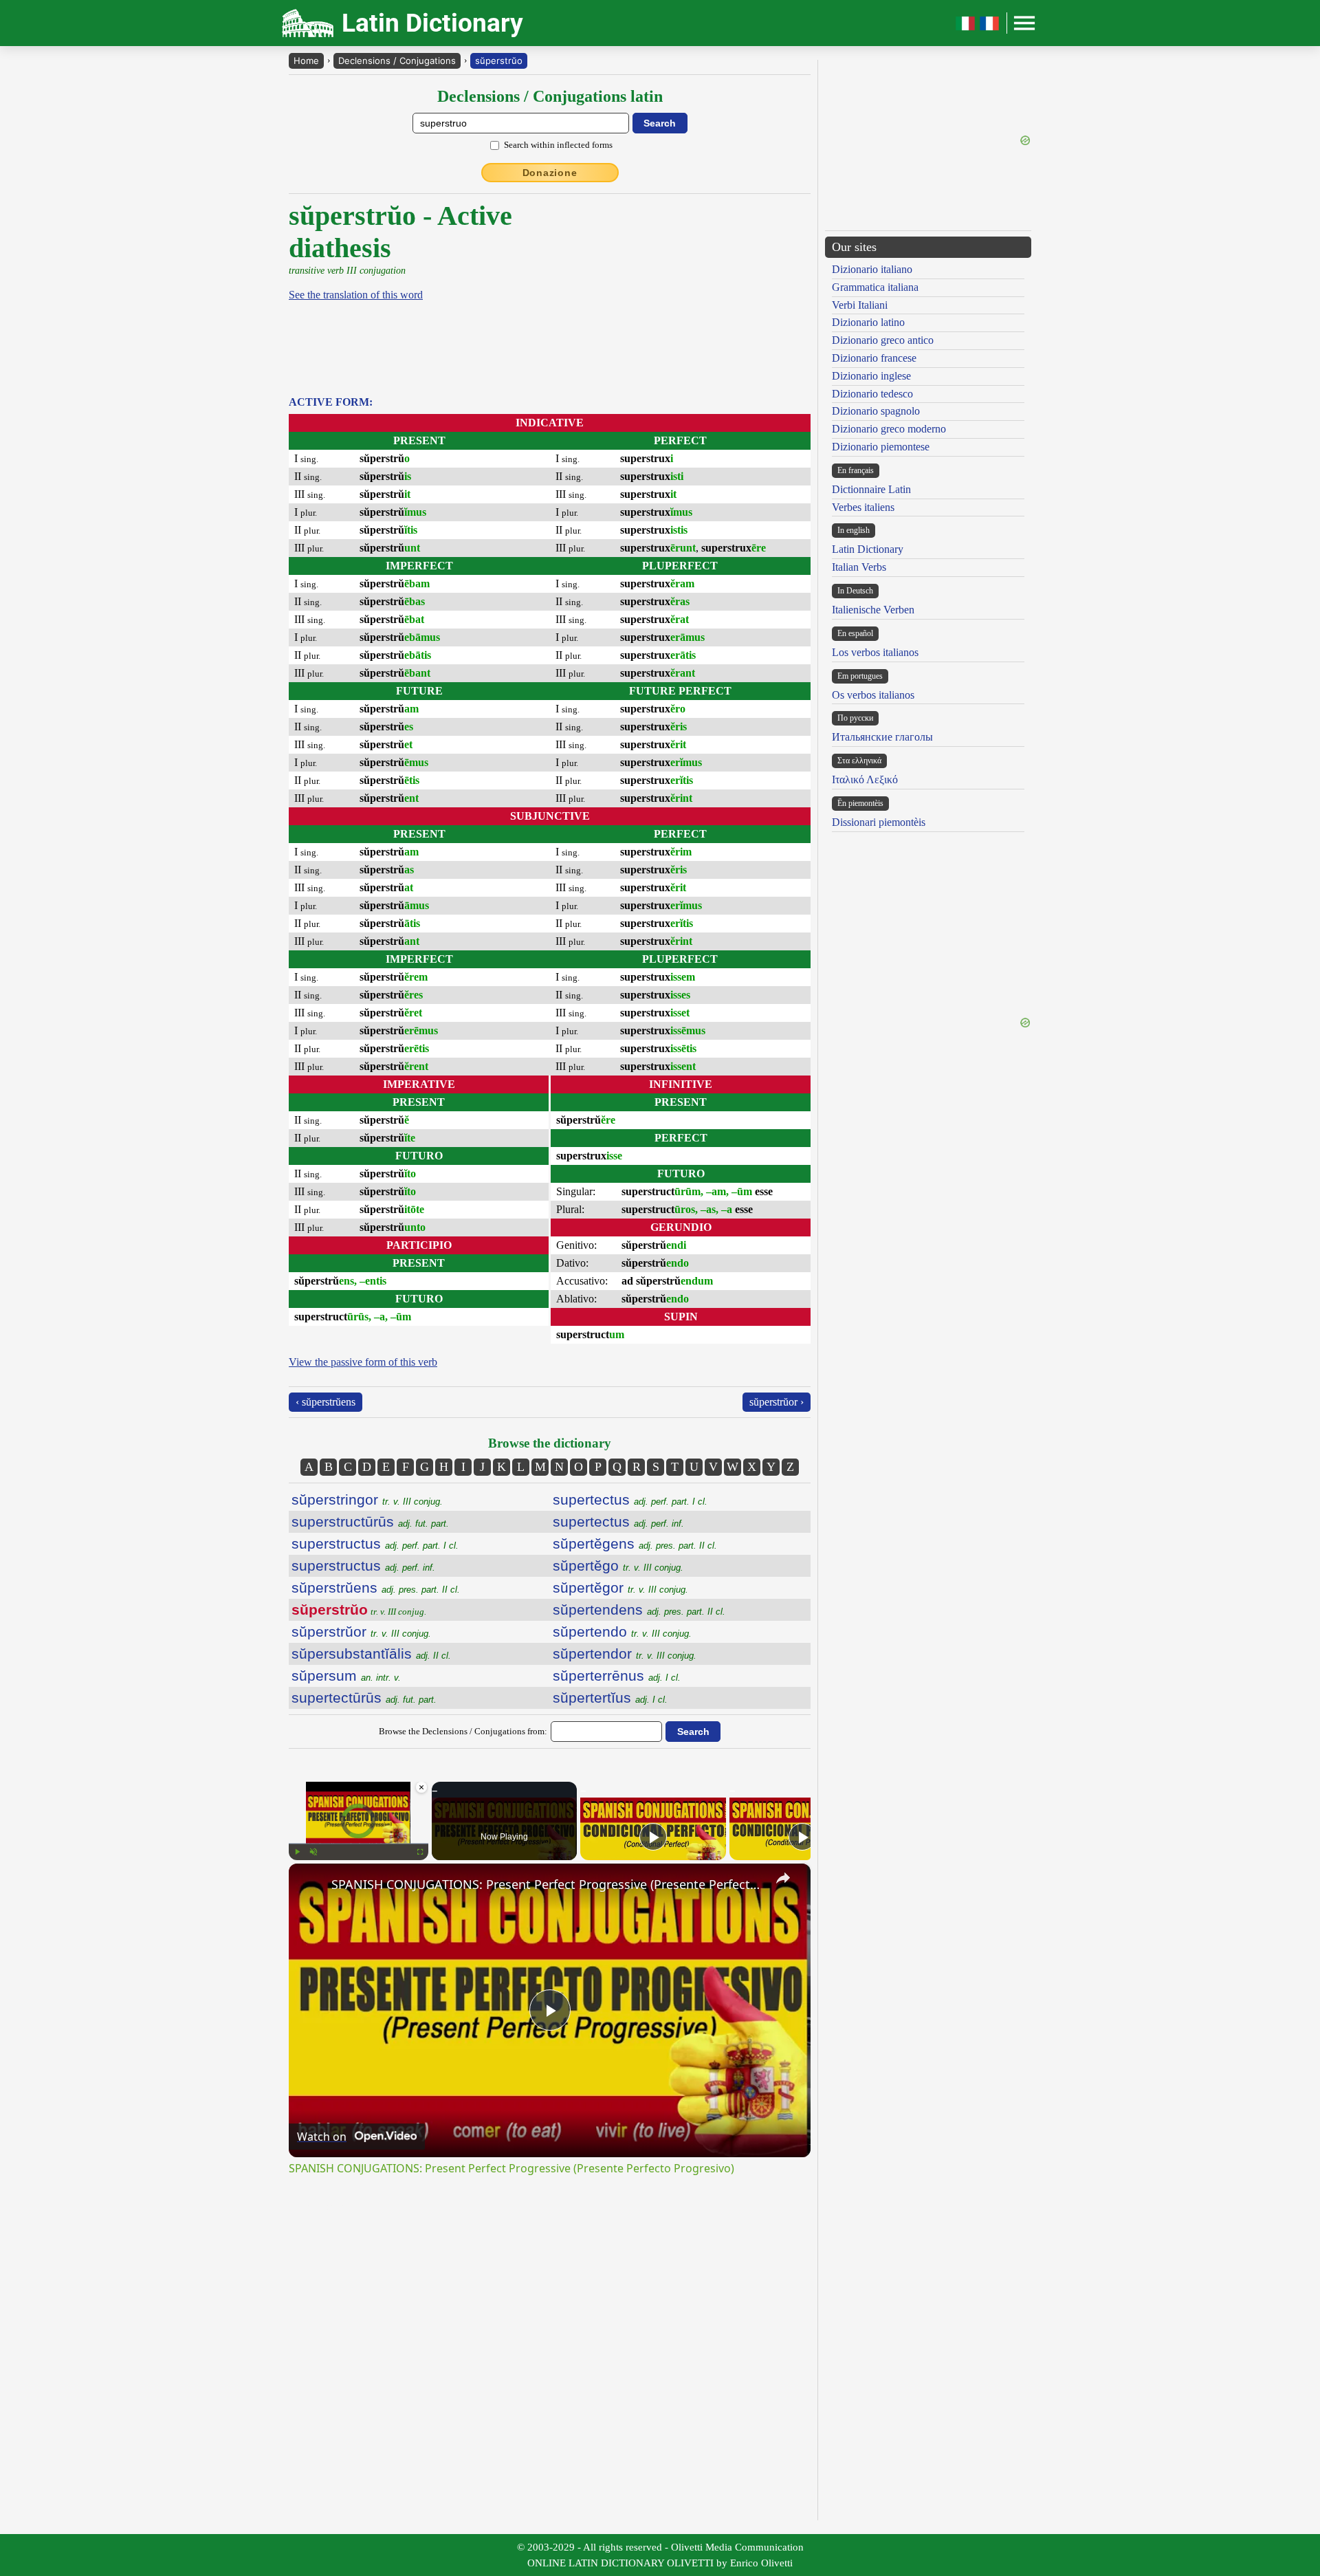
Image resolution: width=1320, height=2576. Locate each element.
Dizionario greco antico (883, 340)
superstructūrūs (370, 1521)
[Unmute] (313, 1852)
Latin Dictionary (868, 549)
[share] (783, 1878)
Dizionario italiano (872, 269)
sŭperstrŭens (376, 1587)
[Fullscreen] (420, 1852)
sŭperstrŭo (499, 61)
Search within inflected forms (558, 145)
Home (306, 61)
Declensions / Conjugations (397, 61)
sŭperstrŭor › (777, 1402)
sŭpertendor (625, 1653)
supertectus (630, 1499)
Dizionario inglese (871, 376)
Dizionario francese (874, 358)
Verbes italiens (863, 507)
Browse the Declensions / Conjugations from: (463, 1731)
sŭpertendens (639, 1609)
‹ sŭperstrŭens (326, 1402)
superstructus (375, 1543)
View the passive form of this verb (363, 1362)
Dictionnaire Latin (871, 489)
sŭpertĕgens (635, 1543)
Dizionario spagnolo (876, 411)
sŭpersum (346, 1676)
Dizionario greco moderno (889, 429)
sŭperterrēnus (617, 1676)
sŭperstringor (367, 1499)
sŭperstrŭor (361, 1631)
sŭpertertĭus (610, 1698)
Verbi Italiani (860, 305)
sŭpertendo (622, 1631)
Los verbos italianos (875, 652)
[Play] (297, 1852)
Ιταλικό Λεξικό (865, 779)
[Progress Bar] (359, 1844)
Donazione (550, 173)
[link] (311, 1886)
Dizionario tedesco (872, 394)
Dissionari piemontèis (879, 822)
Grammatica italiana (875, 287)
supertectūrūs (364, 1698)
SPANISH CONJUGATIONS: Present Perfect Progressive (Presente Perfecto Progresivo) (548, 1884)
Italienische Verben (873, 610)
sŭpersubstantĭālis (371, 1653)
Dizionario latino (868, 322)
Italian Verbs (859, 567)
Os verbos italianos (873, 695)
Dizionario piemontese (881, 447)
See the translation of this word (356, 295)
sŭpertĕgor (620, 1587)
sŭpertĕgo (618, 1565)
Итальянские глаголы (882, 737)
